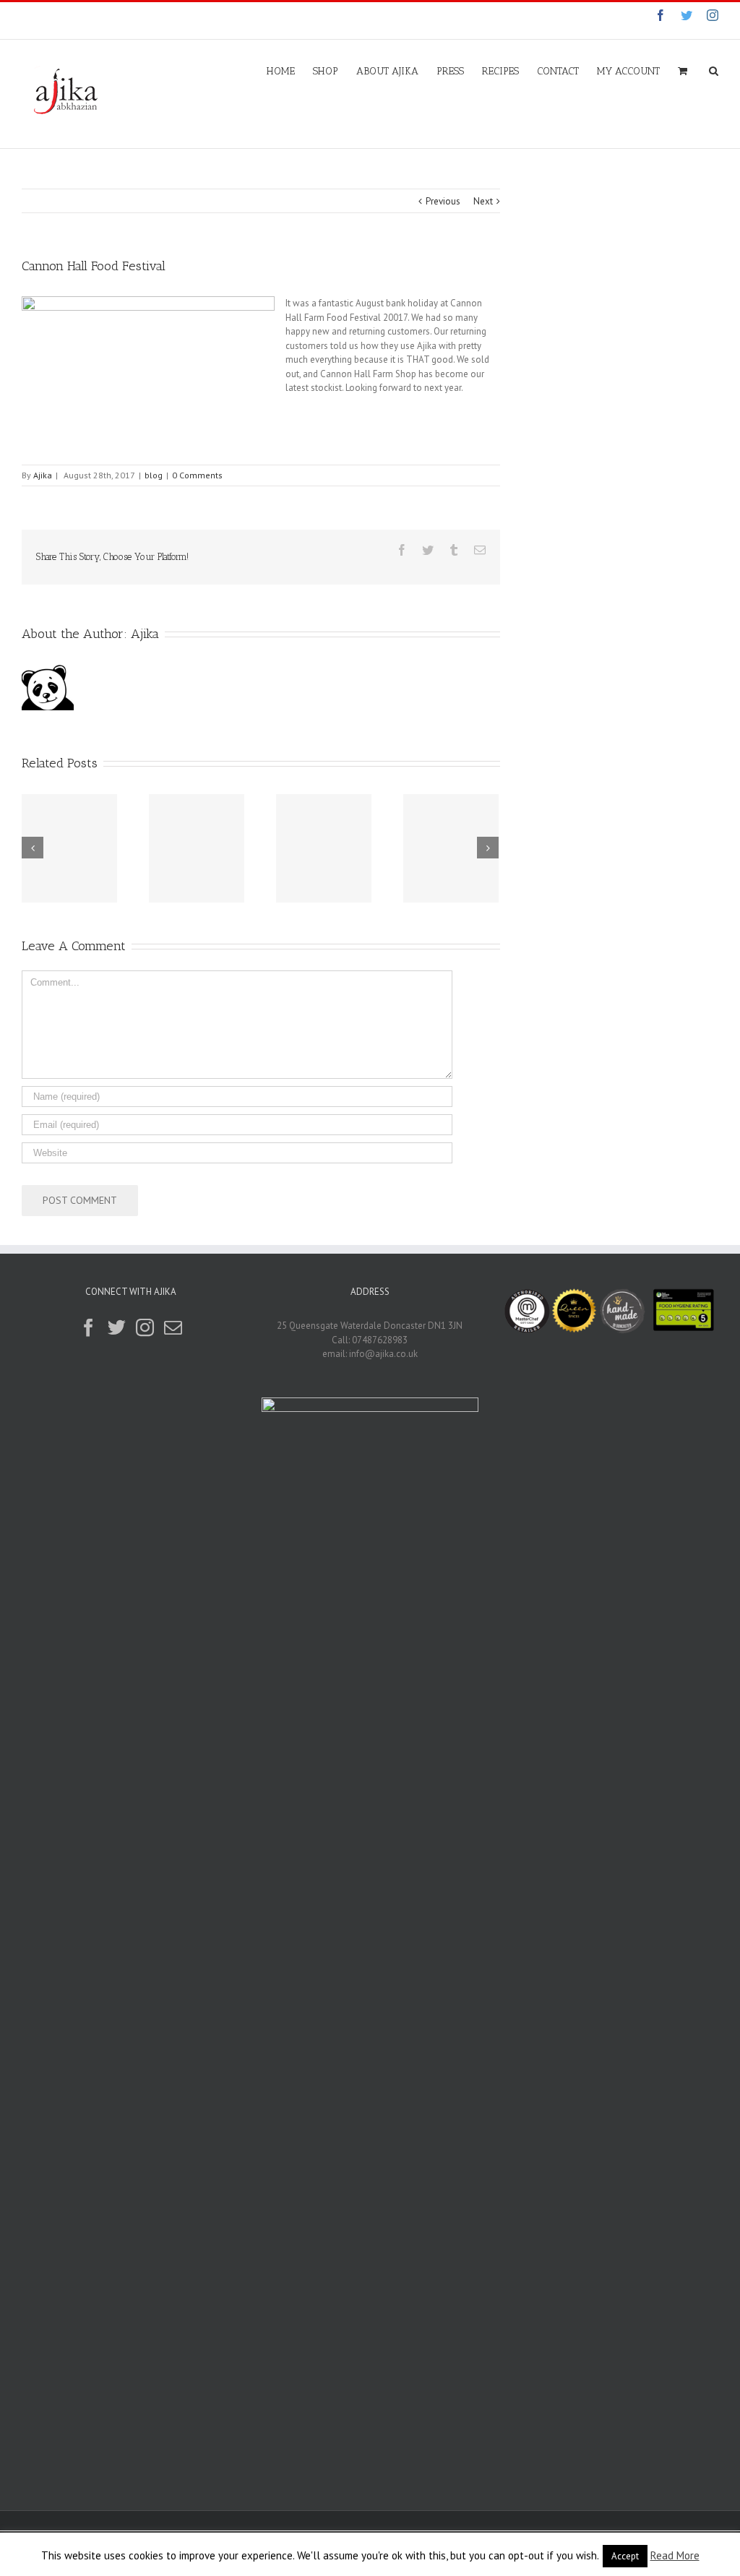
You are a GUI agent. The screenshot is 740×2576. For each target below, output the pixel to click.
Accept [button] (625, 2556)
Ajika (43, 475)
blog (154, 475)
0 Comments (197, 475)
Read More (675, 2555)
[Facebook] (89, 1328)
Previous (443, 201)
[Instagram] (145, 1328)
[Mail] (173, 1328)
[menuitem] (290, 70)
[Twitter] (117, 1328)
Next (483, 201)
